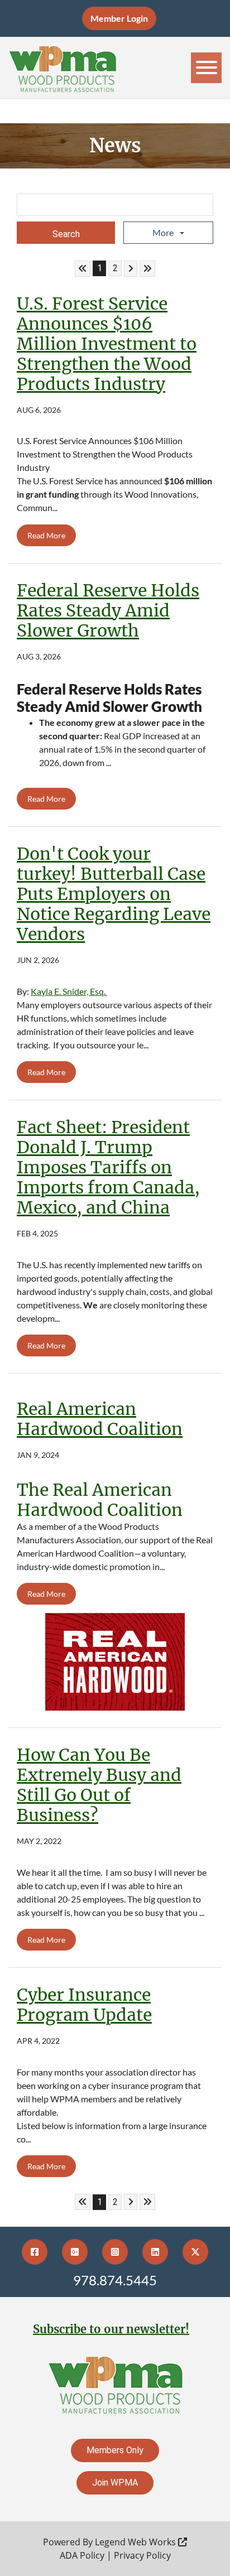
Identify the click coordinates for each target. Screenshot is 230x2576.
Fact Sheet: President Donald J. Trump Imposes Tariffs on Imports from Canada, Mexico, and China (108, 1167)
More (164, 232)
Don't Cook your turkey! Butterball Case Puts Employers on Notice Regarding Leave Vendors (114, 894)
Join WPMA (115, 2483)
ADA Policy (82, 2555)
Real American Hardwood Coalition (100, 1419)
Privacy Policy (142, 2555)
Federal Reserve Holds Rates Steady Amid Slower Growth (108, 610)
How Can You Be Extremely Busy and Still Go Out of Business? (99, 1785)
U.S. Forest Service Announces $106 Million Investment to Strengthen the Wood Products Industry (107, 344)
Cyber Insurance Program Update (84, 2005)
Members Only (115, 2450)
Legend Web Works (136, 2542)
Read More (46, 535)
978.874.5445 (115, 2280)
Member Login (119, 18)
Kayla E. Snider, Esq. (69, 991)
